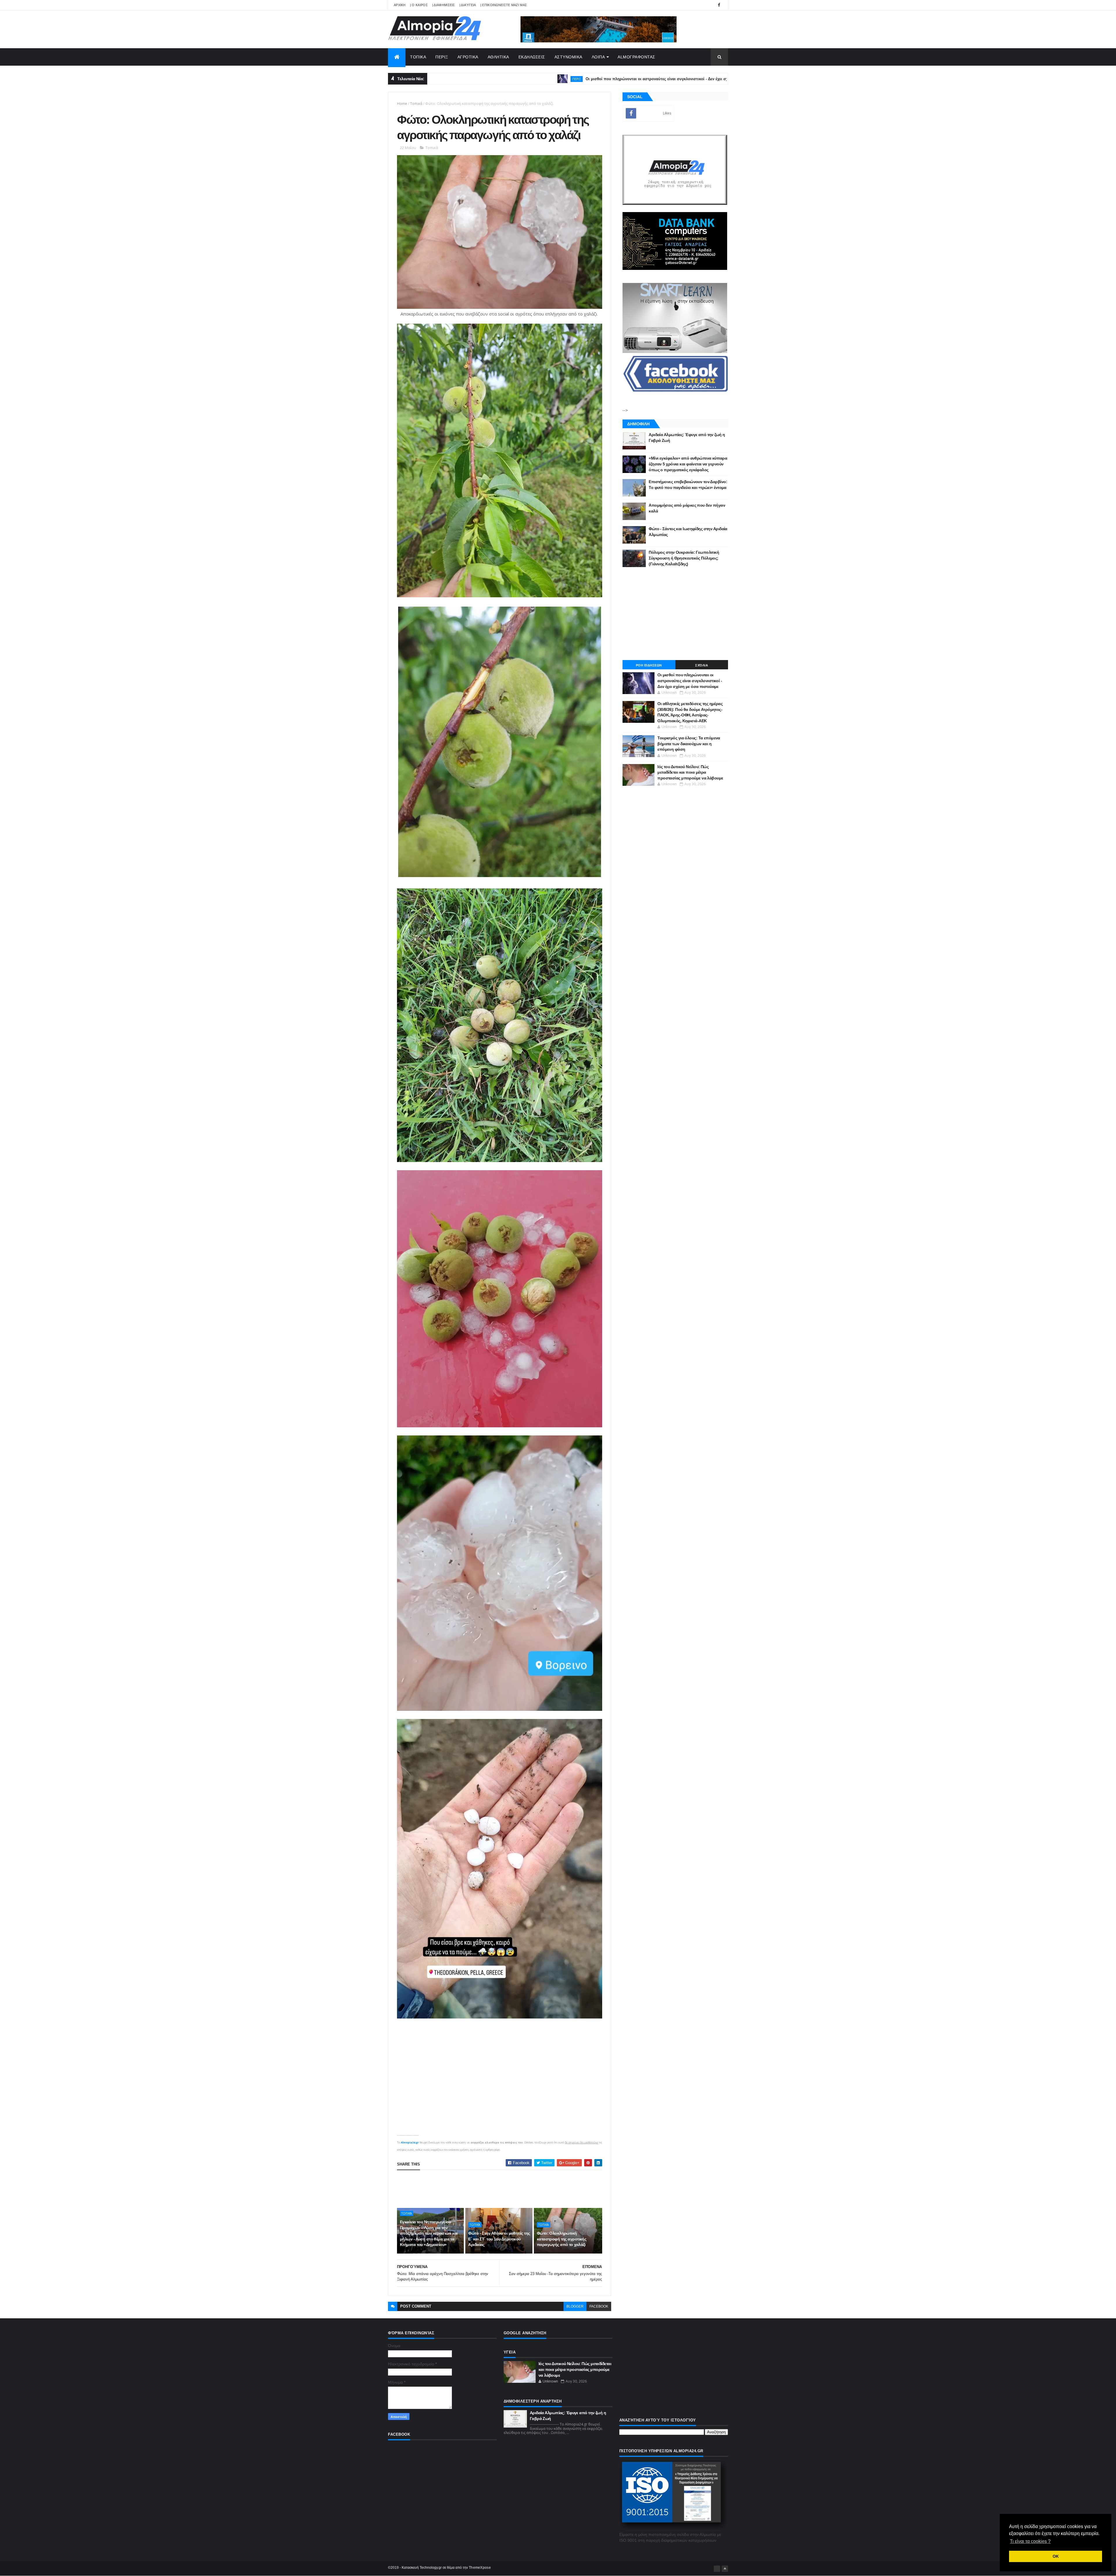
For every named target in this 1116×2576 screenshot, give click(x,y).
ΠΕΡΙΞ (442, 57)
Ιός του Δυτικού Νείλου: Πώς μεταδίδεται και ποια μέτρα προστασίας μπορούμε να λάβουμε (690, 772)
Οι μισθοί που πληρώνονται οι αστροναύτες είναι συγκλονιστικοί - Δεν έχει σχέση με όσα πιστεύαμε (472, 79)
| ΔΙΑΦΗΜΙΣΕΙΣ (444, 5)
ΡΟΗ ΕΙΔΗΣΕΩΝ (649, 665)
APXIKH (400, 5)
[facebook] (719, 5)
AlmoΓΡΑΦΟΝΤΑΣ (636, 57)
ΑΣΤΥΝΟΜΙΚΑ (568, 57)
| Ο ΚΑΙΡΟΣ (419, 5)
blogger (575, 2306)
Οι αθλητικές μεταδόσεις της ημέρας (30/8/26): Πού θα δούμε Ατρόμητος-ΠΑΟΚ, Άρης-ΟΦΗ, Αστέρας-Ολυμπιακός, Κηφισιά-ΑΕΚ (723, 79)
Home (402, 104)
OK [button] (1056, 2556)
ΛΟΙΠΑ (598, 57)
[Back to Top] (725, 2569)
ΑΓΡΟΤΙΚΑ (468, 57)
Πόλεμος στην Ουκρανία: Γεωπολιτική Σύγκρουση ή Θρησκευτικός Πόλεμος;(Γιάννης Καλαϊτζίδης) (684, 558)
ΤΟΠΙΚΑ (418, 57)
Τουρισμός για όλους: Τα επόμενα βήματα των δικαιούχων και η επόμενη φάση (689, 744)
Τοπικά (416, 104)
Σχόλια (702, 665)
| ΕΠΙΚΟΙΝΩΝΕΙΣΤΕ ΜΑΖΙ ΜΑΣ (504, 5)
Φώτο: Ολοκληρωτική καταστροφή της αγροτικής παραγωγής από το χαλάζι (562, 2239)
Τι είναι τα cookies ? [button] (1030, 2541)
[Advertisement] (503, 2189)
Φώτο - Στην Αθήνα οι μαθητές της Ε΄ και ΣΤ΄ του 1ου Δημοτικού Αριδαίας (499, 2239)
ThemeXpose (480, 2568)
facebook (599, 2306)
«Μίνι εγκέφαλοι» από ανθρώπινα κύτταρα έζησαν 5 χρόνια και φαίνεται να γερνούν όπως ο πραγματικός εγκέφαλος (688, 464)
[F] (717, 2569)
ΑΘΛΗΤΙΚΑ (498, 57)
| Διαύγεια (468, 5)
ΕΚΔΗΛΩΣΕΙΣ (532, 57)
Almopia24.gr (410, 2142)
